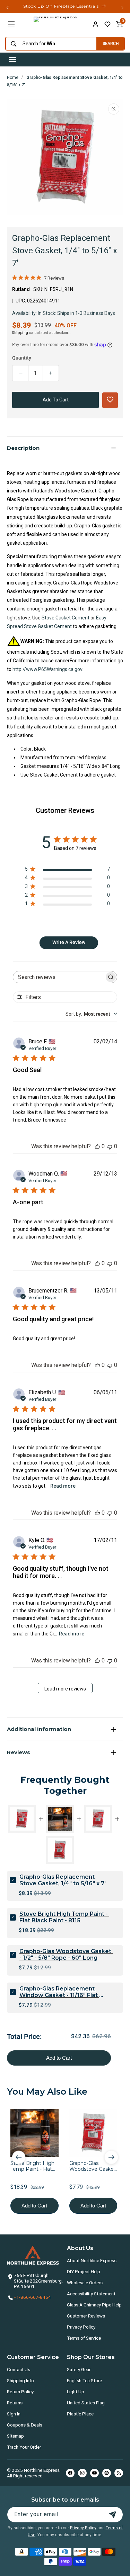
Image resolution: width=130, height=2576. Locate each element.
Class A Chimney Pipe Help (94, 2305)
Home (13, 78)
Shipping (20, 333)
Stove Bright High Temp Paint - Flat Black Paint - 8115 (64, 1917)
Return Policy (20, 2392)
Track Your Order (24, 2447)
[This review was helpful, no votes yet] (97, 1146)
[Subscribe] (113, 2515)
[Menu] (11, 24)
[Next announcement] (122, 8)
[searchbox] (59, 977)
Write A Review (69, 942)
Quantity (22, 358)
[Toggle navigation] (12, 60)
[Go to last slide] (19, 2157)
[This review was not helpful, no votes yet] (110, 1146)
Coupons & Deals (25, 2425)
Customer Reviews (86, 2316)
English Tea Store (84, 2380)
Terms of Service (84, 2338)
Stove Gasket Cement (66, 618)
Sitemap (15, 2436)
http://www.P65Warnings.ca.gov (47, 669)
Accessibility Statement (91, 2294)
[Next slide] (111, 2157)
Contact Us (19, 2369)
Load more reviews (65, 1689)
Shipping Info (20, 2380)
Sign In (14, 2414)
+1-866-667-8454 (32, 2297)
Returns (15, 2403)
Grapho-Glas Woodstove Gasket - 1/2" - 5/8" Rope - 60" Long (66, 1954)
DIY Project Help (84, 2271)
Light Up (76, 2392)
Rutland (21, 289)
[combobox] (49, 44)
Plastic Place (80, 2414)
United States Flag (86, 2403)
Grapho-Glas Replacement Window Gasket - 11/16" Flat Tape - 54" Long (59, 1992)
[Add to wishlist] (107, 24)
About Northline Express (92, 2260)
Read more (63, 1486)
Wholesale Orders (85, 2283)
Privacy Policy (81, 2327)
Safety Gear (79, 2369)
